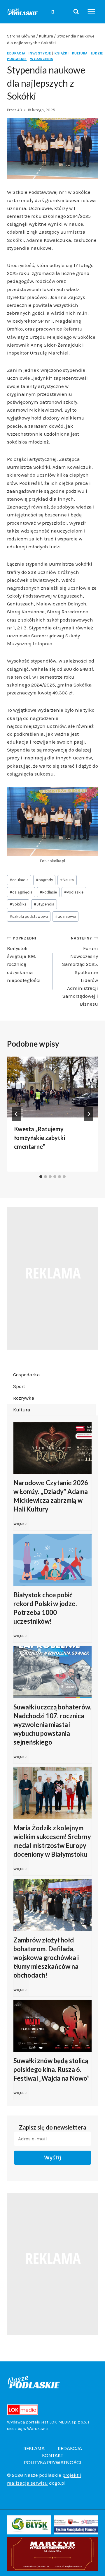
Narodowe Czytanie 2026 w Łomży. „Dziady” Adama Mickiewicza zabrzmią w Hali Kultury (51, 1496)
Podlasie (48, 892)
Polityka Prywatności (53, 2463)
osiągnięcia (21, 892)
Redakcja (70, 2449)
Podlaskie (74, 892)
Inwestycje (40, 53)
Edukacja (16, 53)
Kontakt (53, 2456)
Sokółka (18, 904)
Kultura (80, 53)
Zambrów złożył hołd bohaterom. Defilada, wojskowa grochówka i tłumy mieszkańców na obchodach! (46, 1958)
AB (20, 110)
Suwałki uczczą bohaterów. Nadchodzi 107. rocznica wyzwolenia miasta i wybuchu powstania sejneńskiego (52, 1725)
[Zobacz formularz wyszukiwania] (76, 12)
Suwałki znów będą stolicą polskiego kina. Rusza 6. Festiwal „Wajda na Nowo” (51, 2069)
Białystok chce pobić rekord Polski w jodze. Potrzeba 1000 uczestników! (45, 1608)
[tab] (41, 1177)
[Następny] (89, 1114)
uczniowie (65, 916)
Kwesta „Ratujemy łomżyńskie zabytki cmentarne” (40, 1138)
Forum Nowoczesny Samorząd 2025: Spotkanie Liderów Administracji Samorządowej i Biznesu (80, 971)
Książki (62, 53)
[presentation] (52, 1087)
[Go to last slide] (16, 1114)
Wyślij (53, 2158)
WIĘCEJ (21, 1527)
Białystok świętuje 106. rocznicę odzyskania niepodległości (24, 959)
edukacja (19, 880)
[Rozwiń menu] (91, 12)
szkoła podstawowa (29, 916)
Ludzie (97, 53)
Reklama (34, 2449)
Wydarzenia (42, 59)
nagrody (44, 880)
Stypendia (44, 904)
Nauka (67, 880)
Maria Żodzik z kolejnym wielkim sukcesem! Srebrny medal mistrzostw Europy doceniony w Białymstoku (52, 1841)
